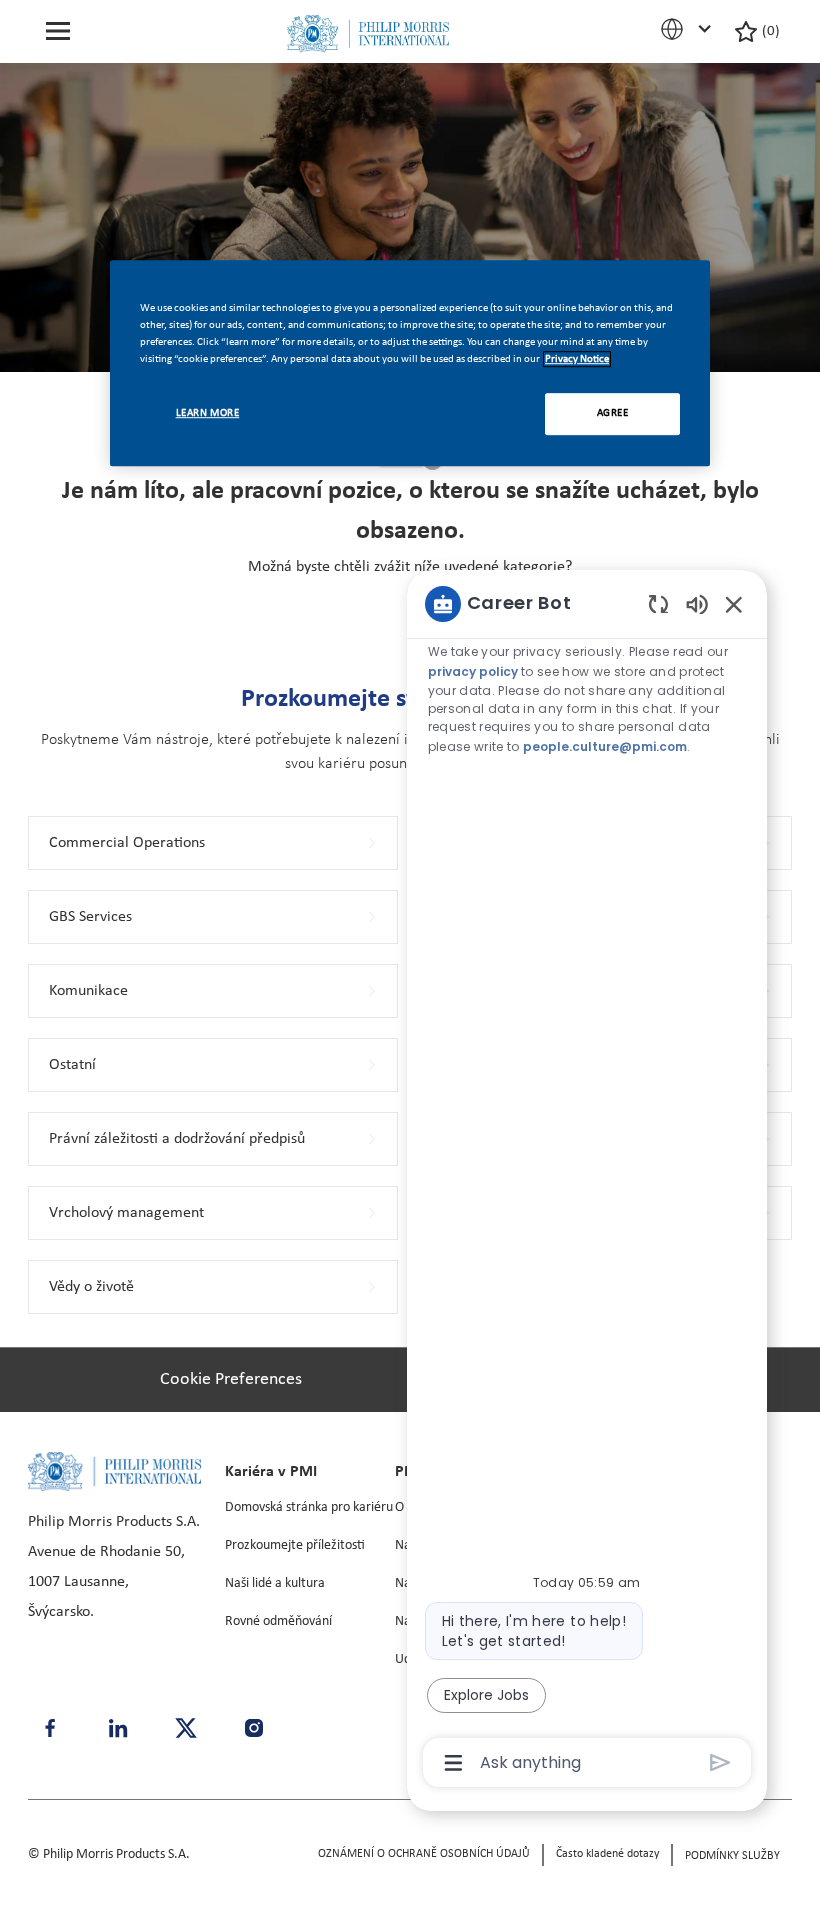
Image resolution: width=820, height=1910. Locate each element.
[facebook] (50, 1728)
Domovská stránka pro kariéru (309, 1507)
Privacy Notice (577, 359)
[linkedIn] (118, 1728)
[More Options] (453, 1763)
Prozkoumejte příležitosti (295, 1545)
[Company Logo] (368, 33)
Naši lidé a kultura (275, 1583)
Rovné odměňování (278, 1621)
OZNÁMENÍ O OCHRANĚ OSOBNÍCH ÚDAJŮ (424, 1854)
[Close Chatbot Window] (734, 604)
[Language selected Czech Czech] (689, 29)
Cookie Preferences (231, 1379)
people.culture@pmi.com (605, 746)
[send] (720, 1762)
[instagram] (254, 1728)
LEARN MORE (208, 413)
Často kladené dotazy (607, 1854)
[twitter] (186, 1728)
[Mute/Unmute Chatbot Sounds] (697, 603)
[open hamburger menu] (58, 31)
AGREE (613, 413)
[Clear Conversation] (658, 603)
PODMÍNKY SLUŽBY (732, 1856)
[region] (587, 1182)
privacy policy (473, 671)
